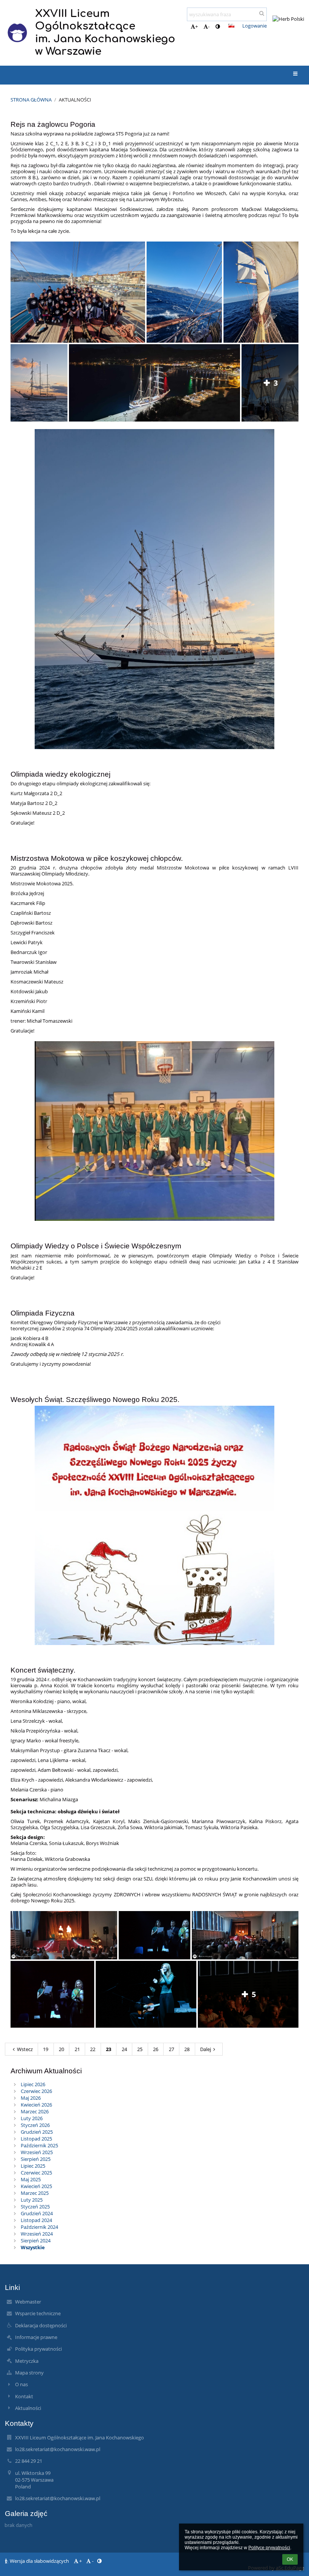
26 (156, 2049)
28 (187, 2049)
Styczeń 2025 (35, 2207)
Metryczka (27, 2361)
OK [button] (290, 2559)
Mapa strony (29, 2373)
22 (93, 2049)
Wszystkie (33, 2247)
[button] (218, 26)
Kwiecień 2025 (36, 2186)
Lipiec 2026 (33, 2084)
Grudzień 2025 (37, 2132)
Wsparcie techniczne (38, 2313)
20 (61, 2049)
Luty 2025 (32, 2200)
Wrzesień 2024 (37, 2234)
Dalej (206, 2049)
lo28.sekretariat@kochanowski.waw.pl (58, 2449)
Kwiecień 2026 (36, 2105)
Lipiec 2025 (33, 2166)
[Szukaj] (262, 13)
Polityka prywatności (38, 2349)
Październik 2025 (39, 2145)
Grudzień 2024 (37, 2213)
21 (77, 2049)
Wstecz (25, 2049)
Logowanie (255, 26)
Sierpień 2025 (36, 2159)
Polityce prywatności (269, 2548)
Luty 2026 (32, 2118)
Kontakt (24, 2396)
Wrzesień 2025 (37, 2152)
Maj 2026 (31, 2098)
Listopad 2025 (36, 2139)
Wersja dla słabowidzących (39, 2561)
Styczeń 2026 (35, 2125)
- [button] (209, 26)
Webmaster (28, 2302)
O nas (21, 2384)
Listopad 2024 (36, 2220)
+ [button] (197, 26)
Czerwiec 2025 (36, 2173)
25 (140, 2049)
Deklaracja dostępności (41, 2325)
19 (46, 2049)
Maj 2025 (31, 2179)
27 (171, 2049)
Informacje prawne (36, 2337)
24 (124, 2049)
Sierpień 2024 (36, 2241)
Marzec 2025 (35, 2193)
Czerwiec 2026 (36, 2091)
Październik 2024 (39, 2227)
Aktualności (75, 100)
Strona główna (31, 100)
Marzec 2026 (35, 2111)
